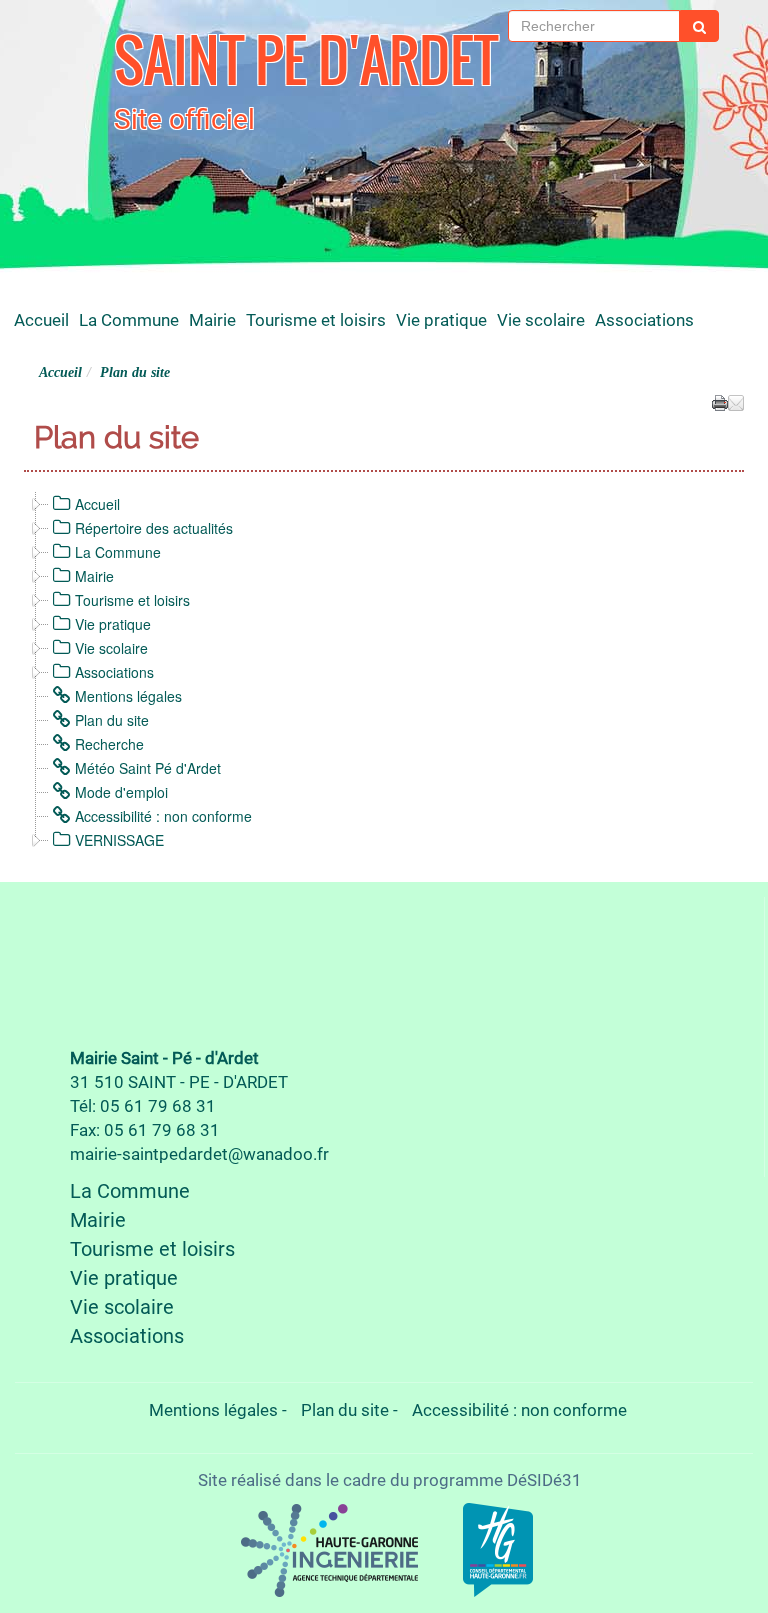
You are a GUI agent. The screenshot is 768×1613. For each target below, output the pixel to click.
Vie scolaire (541, 320)
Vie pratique (441, 320)
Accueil (41, 320)
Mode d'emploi (121, 792)
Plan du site (112, 720)
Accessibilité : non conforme (163, 816)
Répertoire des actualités (154, 528)
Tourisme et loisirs (316, 320)
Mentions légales (128, 696)
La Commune (129, 320)
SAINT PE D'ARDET (306, 60)
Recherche (109, 744)
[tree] (384, 672)
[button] (736, 401)
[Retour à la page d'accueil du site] (71, 75)
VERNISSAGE (119, 840)
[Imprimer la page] (720, 401)
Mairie (212, 320)
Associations (644, 320)
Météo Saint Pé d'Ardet (148, 768)
